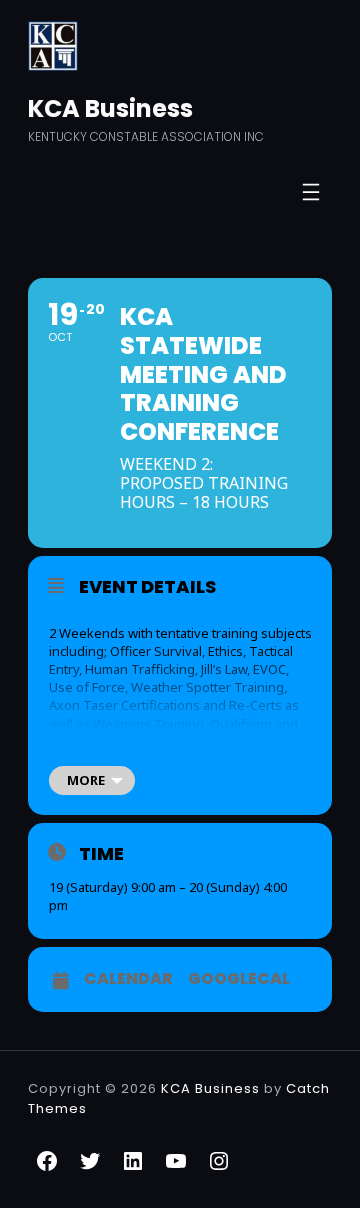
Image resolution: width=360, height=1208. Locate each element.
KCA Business (110, 108)
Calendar (128, 979)
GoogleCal (239, 979)
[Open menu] (311, 192)
